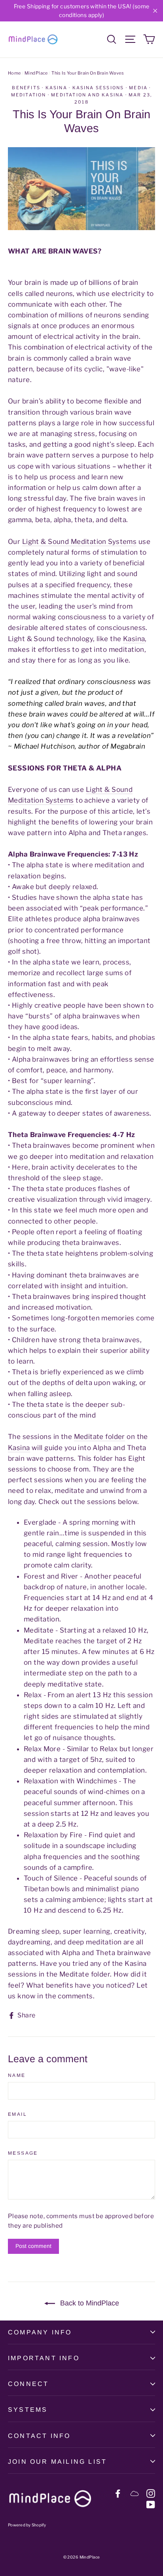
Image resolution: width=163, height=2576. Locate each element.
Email (17, 2114)
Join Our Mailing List (57, 2462)
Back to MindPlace (89, 2303)
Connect (28, 2384)
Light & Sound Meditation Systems (80, 542)
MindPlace (36, 73)
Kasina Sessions (98, 88)
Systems (28, 2410)
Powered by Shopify (27, 2525)
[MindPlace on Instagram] (151, 2493)
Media (138, 88)
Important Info (44, 2358)
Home (14, 73)
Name (17, 2075)
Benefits (26, 88)
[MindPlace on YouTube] (151, 2504)
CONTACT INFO (39, 2436)
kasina (56, 88)
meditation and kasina (87, 95)
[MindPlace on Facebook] (118, 2493)
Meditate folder (100, 1437)
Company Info (40, 2332)
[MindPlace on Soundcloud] (135, 2493)
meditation (29, 95)
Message (23, 2153)
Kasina (134, 639)
